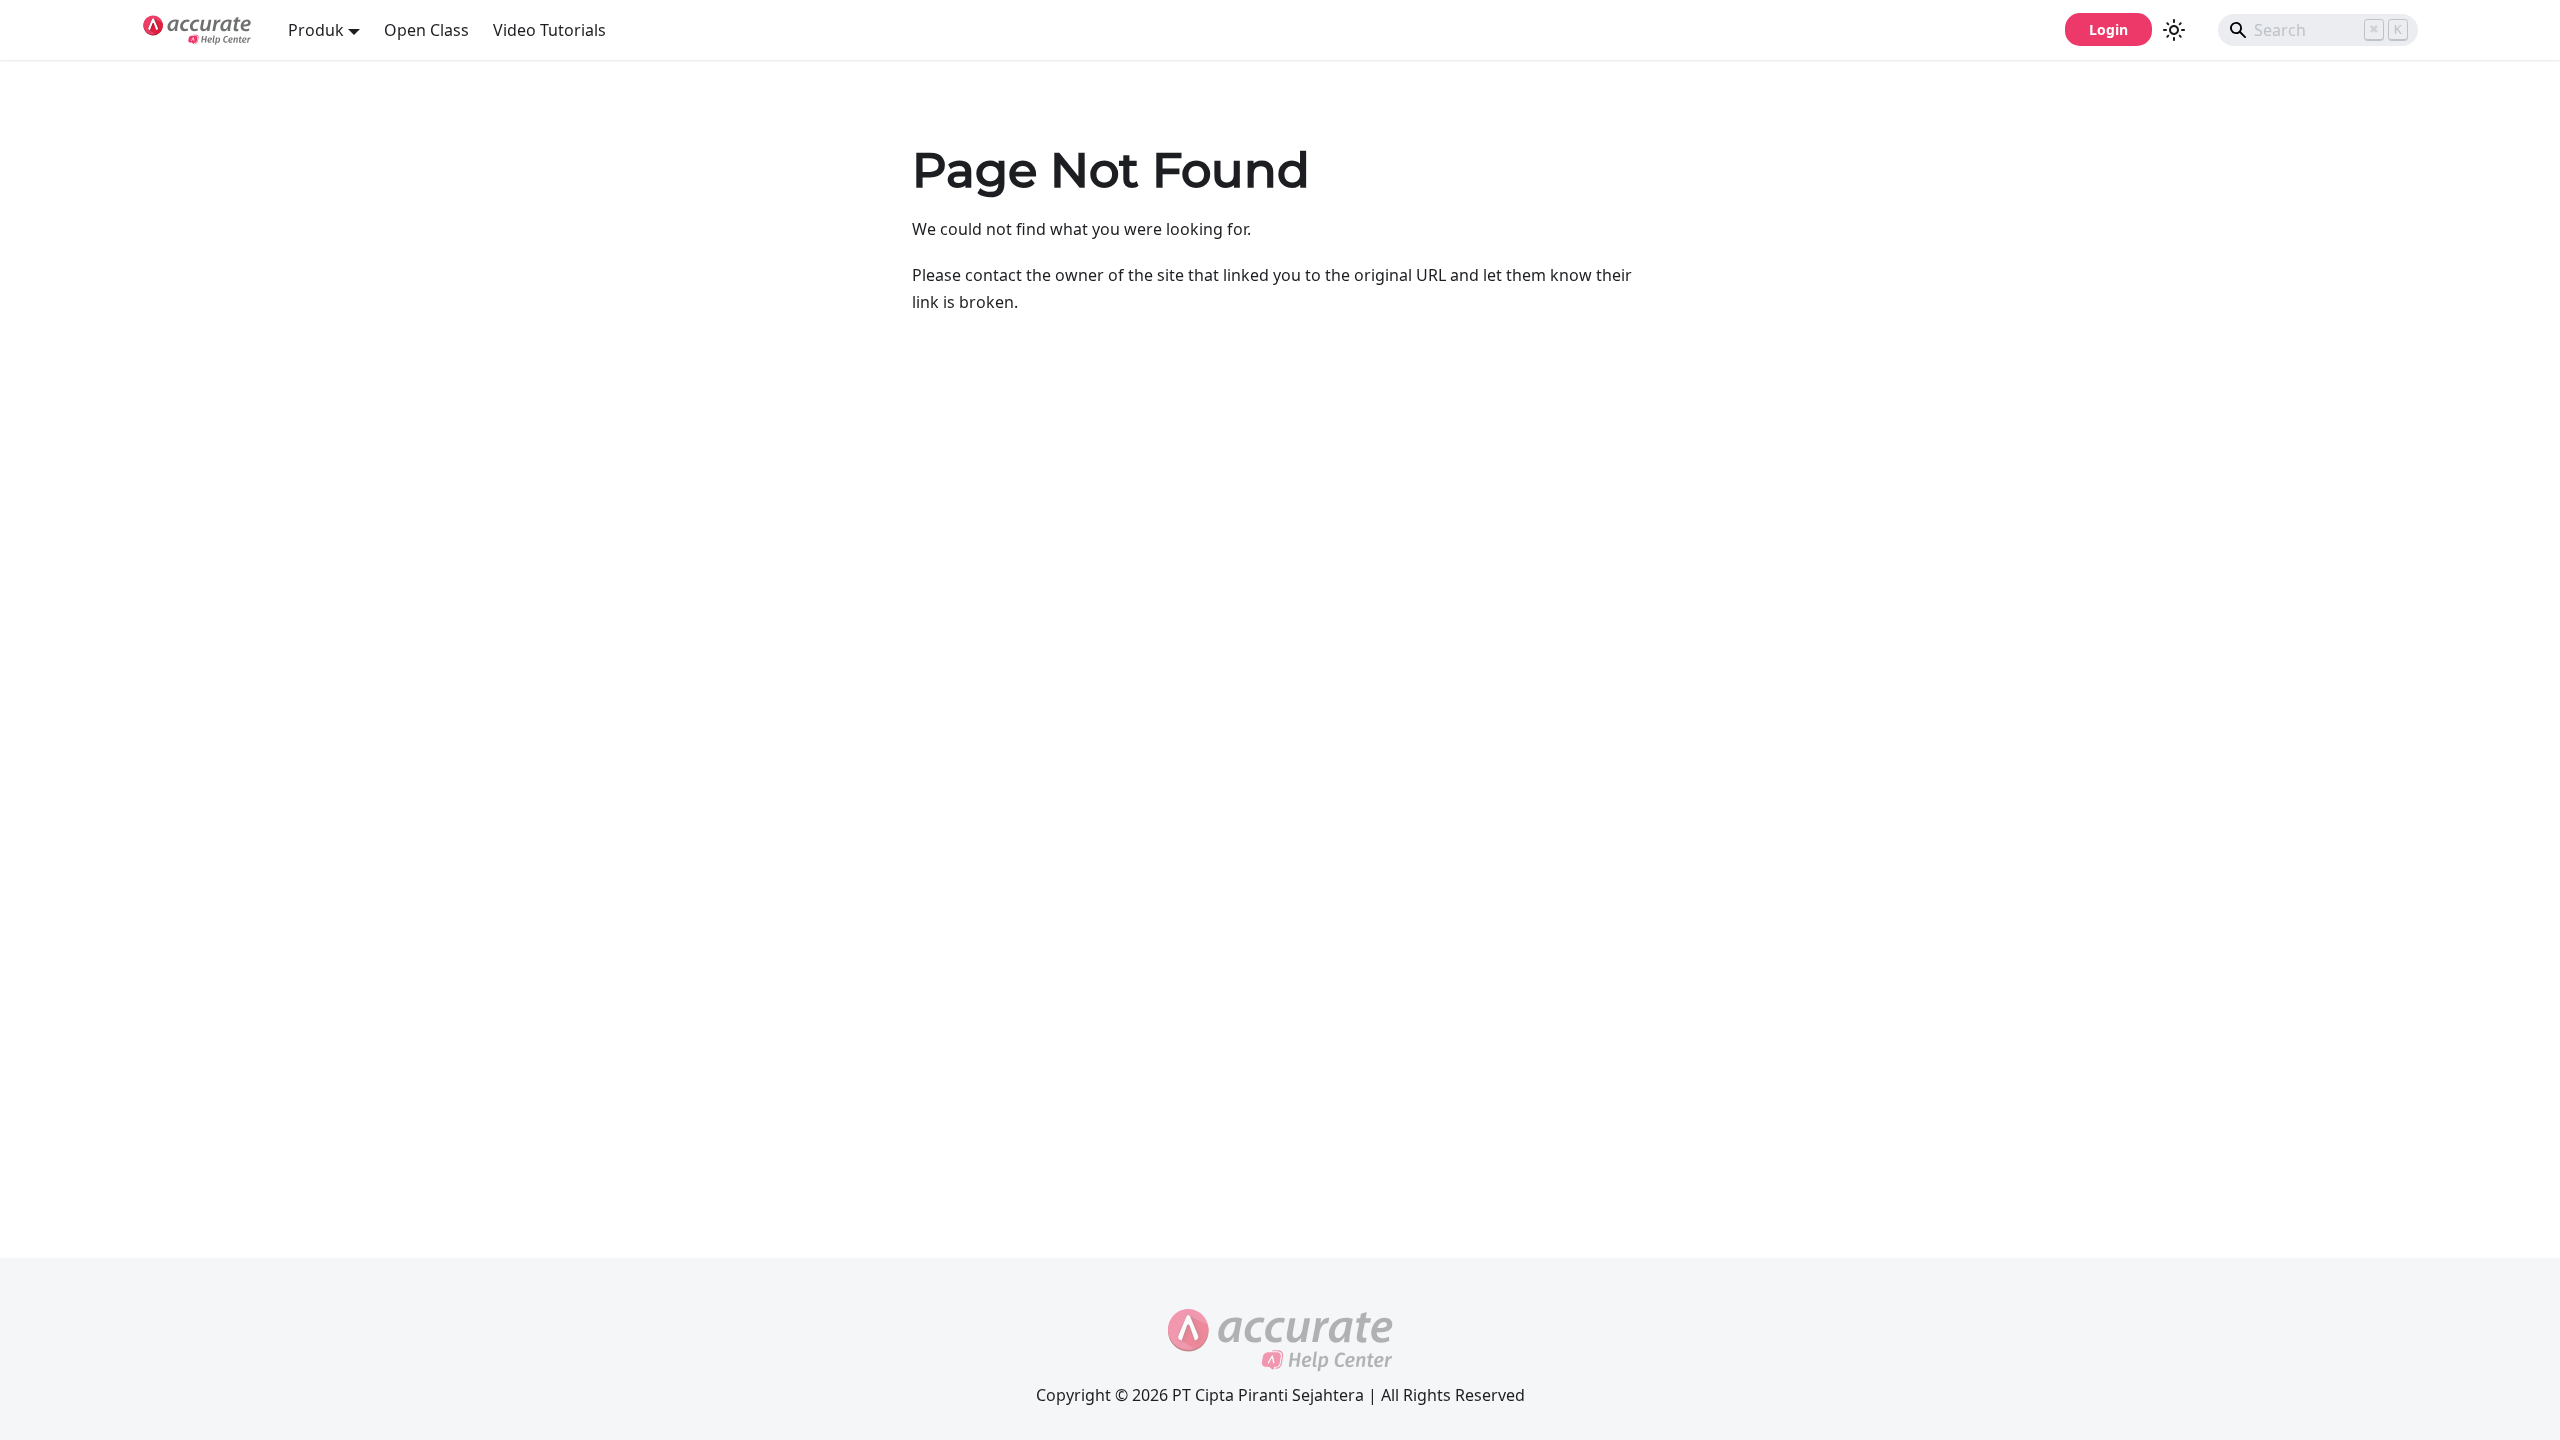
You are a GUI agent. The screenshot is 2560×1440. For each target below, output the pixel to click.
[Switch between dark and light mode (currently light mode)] (2174, 30)
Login (2108, 29)
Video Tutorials (549, 30)
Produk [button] (316, 30)
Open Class (426, 30)
